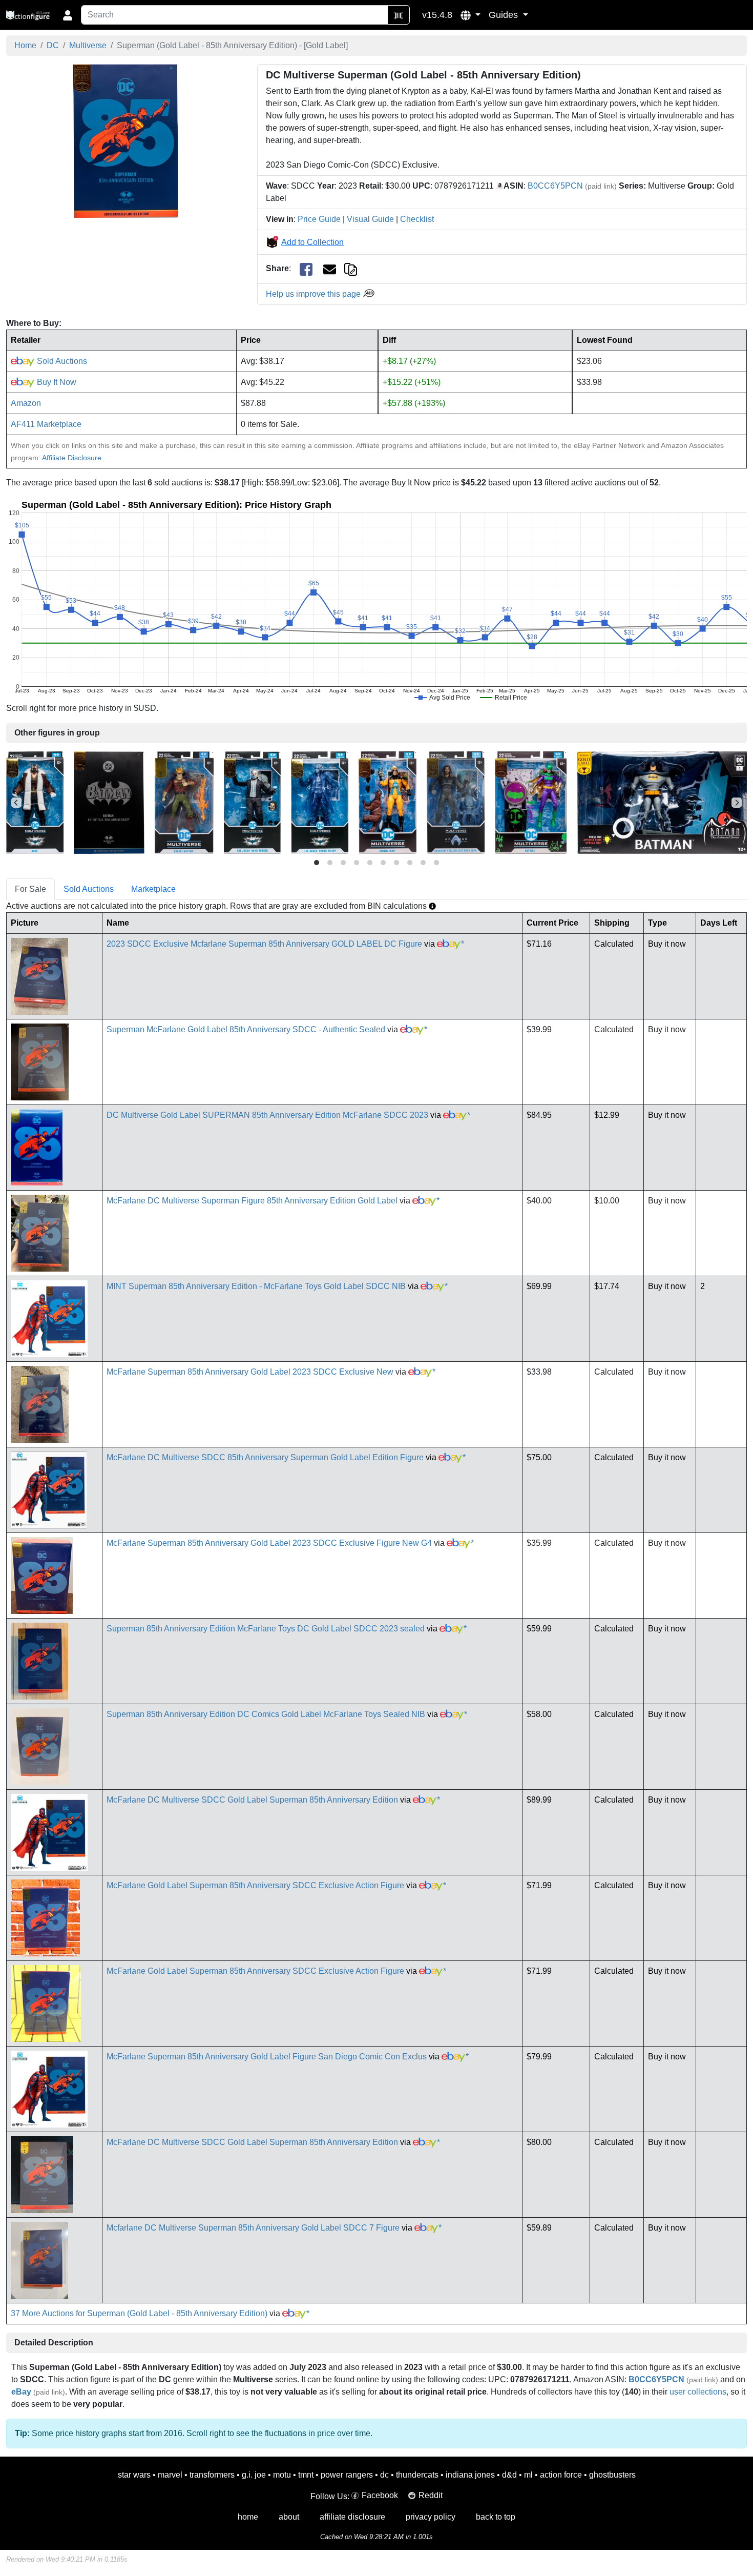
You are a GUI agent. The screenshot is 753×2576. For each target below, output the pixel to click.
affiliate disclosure (352, 2517)
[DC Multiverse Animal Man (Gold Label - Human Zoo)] (388, 802)
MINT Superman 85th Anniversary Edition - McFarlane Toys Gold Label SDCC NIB (256, 1286)
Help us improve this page (314, 294)
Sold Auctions (61, 361)
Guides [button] (505, 15)
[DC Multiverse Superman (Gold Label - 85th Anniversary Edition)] (126, 141)
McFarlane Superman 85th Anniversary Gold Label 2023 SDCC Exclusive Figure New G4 (269, 1543)
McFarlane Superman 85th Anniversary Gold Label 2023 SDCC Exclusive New (250, 1372)
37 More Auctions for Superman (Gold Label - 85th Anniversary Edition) (139, 2313)
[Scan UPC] (399, 15)
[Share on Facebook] (306, 269)
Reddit (431, 2495)
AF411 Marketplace (46, 424)
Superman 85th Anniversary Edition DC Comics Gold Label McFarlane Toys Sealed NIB (266, 1714)
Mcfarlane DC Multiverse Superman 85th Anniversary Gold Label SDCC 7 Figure (253, 2228)
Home (25, 45)
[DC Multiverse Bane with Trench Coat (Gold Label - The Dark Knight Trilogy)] (35, 802)
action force (561, 2475)
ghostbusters (612, 2475)
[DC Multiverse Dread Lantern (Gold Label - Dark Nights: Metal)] (184, 802)
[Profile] (68, 15)
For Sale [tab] (30, 889)
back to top (496, 2517)
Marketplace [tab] (153, 889)
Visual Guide (370, 219)
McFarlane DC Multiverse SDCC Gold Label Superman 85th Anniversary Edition (252, 1800)
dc (384, 2475)
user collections (698, 2392)
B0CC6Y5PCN (555, 186)
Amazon (26, 403)
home (248, 2517)
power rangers (347, 2475)
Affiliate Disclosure (72, 458)
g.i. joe (254, 2475)
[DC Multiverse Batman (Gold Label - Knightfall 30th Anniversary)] (109, 802)
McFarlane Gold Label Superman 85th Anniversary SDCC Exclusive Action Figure (255, 1885)
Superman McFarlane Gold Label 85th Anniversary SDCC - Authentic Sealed (246, 1029)
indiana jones (470, 2475)
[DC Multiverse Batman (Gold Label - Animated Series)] (663, 802)
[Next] (737, 803)
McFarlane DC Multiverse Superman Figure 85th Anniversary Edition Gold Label (252, 1201)
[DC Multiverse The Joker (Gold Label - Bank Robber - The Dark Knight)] (252, 802)
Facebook (380, 2495)
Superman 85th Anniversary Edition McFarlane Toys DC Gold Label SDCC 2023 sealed (266, 1629)
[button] (470, 15)
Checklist (417, 219)
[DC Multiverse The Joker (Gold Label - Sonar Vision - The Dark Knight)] (320, 802)
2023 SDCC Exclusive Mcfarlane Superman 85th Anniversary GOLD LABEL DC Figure (264, 944)
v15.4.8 (437, 15)
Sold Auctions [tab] (89, 889)
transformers (212, 2475)
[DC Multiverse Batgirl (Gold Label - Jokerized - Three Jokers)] (531, 802)
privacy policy (431, 2517)
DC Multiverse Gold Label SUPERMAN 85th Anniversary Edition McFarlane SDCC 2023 (267, 1115)
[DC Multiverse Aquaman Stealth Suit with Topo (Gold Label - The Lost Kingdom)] (456, 802)
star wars (134, 2475)
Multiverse (88, 45)
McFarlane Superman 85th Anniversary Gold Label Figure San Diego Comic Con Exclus (267, 2057)
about (289, 2517)
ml (528, 2475)
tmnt (306, 2475)
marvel (170, 2475)
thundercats (417, 2475)
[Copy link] (351, 268)
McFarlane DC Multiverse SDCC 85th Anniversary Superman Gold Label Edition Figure (265, 1457)
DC (53, 45)
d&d (509, 2475)
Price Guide (319, 219)
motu (282, 2475)
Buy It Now (56, 382)
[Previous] (16, 803)
